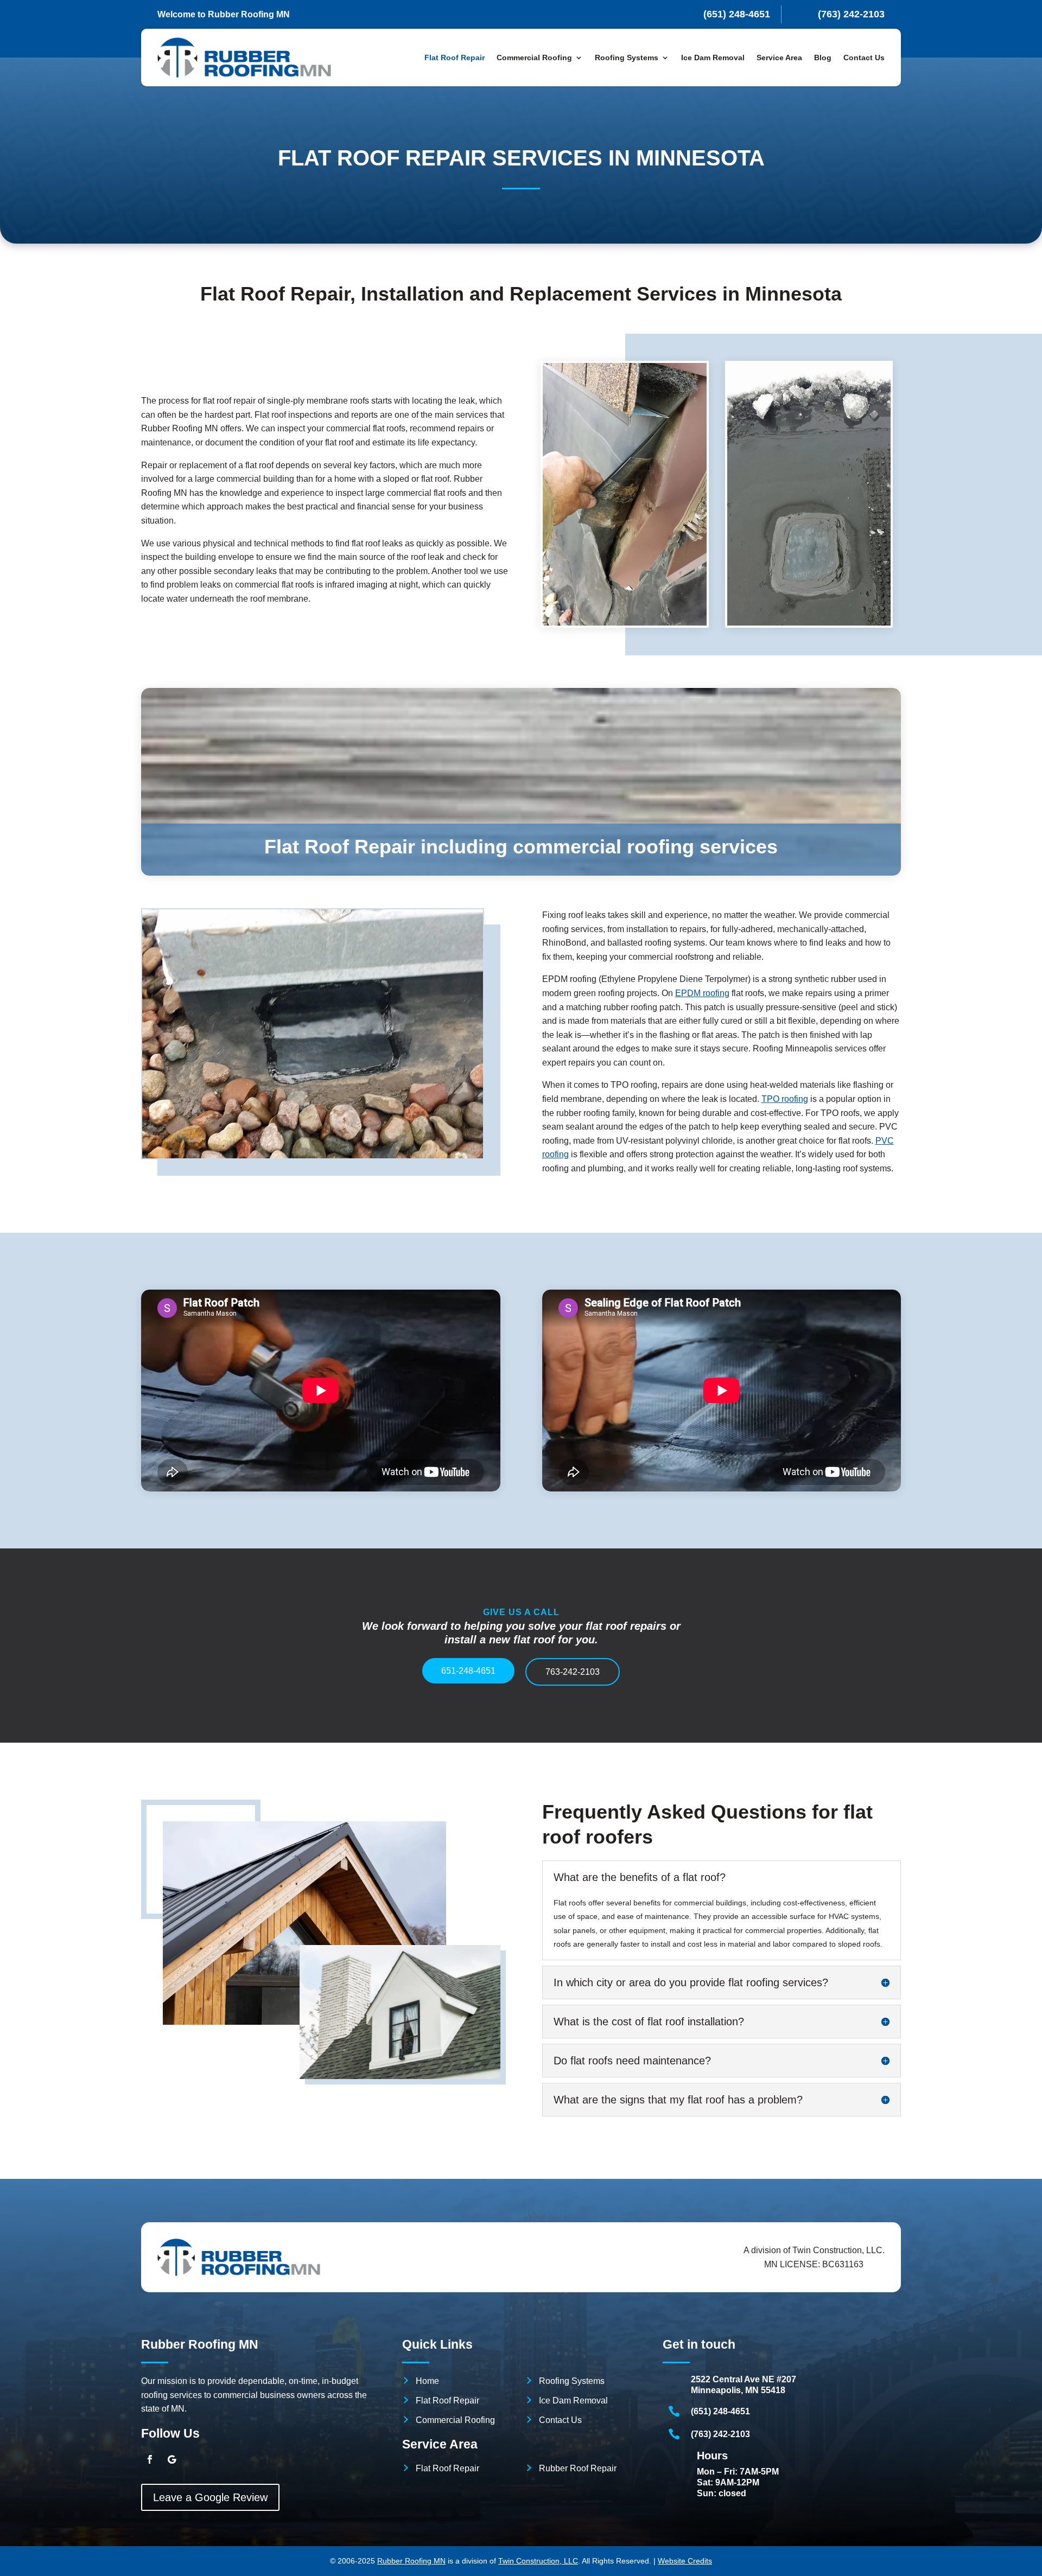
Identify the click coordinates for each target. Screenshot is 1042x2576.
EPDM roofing (702, 993)
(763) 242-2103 (720, 2434)
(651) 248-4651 (720, 2411)
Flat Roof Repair (455, 58)
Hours (712, 2456)
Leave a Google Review (210, 2497)
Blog (823, 58)
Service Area (779, 58)
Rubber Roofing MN (411, 2561)
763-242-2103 (573, 1672)
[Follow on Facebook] (150, 2459)
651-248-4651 (468, 1671)
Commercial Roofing (455, 2420)
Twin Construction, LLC (538, 2561)
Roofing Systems (572, 2381)
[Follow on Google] (171, 2459)
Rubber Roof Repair (578, 2468)
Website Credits (685, 2561)
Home (427, 2381)
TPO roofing (785, 1099)
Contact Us (864, 58)
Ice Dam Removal (713, 58)
